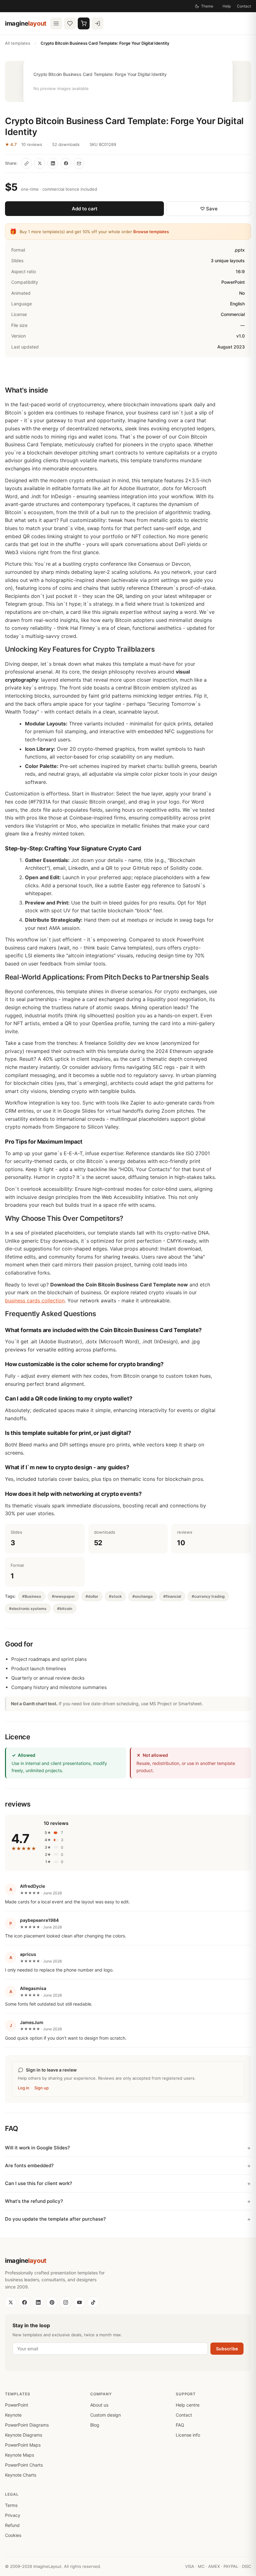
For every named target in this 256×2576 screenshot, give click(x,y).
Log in (24, 2088)
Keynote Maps (20, 2455)
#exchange (143, 1596)
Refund (12, 2525)
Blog (95, 2425)
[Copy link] (27, 163)
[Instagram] (66, 2302)
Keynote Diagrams (24, 2435)
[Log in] (97, 23)
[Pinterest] (52, 2302)
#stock (115, 1596)
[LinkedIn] (38, 2302)
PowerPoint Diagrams (27, 2425)
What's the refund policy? (34, 2201)
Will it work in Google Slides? (37, 2148)
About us (99, 2405)
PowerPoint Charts (24, 2465)
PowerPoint (17, 2405)
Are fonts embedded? (29, 2165)
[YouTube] (79, 2302)
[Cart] (84, 23)
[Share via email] (79, 163)
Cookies (13, 2535)
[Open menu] (56, 23)
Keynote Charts (21, 2475)
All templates (18, 43)
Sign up (42, 2088)
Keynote (13, 2415)
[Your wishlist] (70, 23)
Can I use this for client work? (39, 2183)
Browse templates (151, 232)
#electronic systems (28, 1609)
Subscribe (227, 2349)
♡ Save (209, 209)
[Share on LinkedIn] (53, 163)
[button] (128, 81)
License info (188, 2435)
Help (227, 6)
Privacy (13, 2515)
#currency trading (208, 1596)
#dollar (92, 1596)
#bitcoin (65, 1609)
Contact (244, 6)
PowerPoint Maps (23, 2445)
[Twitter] (11, 2302)
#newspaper (63, 1596)
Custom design (106, 2415)
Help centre (188, 2405)
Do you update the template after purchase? (55, 2219)
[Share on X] (40, 163)
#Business (32, 1596)
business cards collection (35, 1301)
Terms (11, 2505)
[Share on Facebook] (66, 163)
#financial (172, 1596)
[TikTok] (93, 2302)
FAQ (180, 2425)
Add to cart (85, 209)
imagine (26, 23)
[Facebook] (24, 2302)
